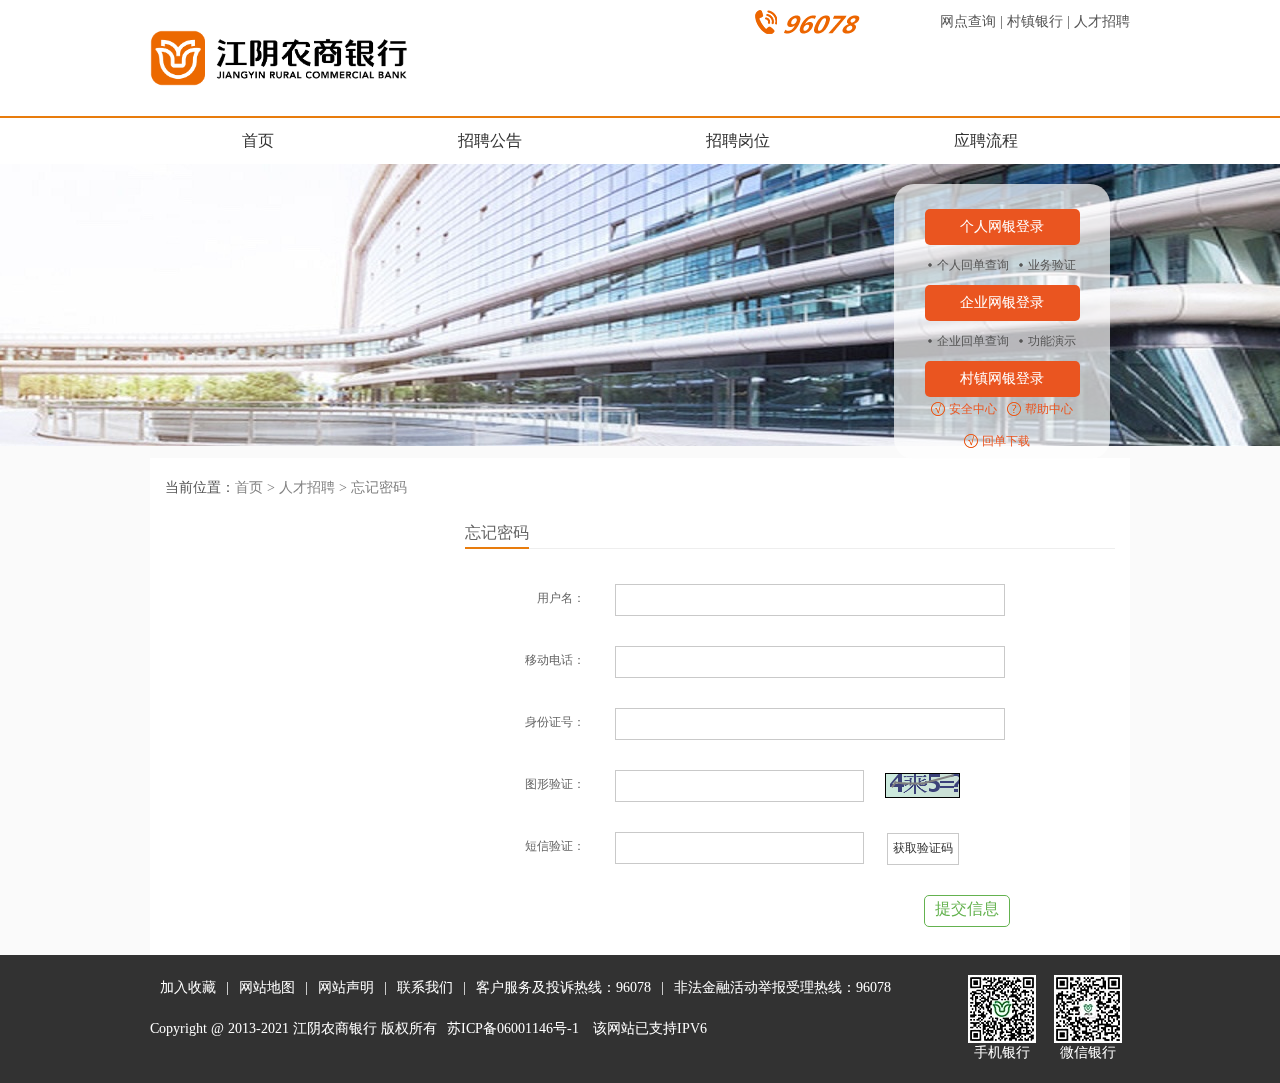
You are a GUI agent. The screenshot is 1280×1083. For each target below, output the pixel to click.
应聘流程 (986, 140)
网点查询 (968, 21)
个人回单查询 (973, 265)
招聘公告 (490, 140)
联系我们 (425, 987)
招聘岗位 (738, 140)
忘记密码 (379, 487)
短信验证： (555, 846)
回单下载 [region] (1006, 441)
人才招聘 (1102, 21)
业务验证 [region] (1052, 265)
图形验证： (555, 784)
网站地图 (267, 987)
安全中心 (973, 409)
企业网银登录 (1002, 302)
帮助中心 (1049, 409)
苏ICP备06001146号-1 (513, 1028)
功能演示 (1052, 341)
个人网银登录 (1002, 226)
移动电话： (555, 660)
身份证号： (555, 722)
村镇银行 (1035, 21)
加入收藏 (188, 987)
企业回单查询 (973, 341)
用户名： (561, 598)
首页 (258, 140)
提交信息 (967, 908)
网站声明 (346, 987)
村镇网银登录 (1002, 378)
